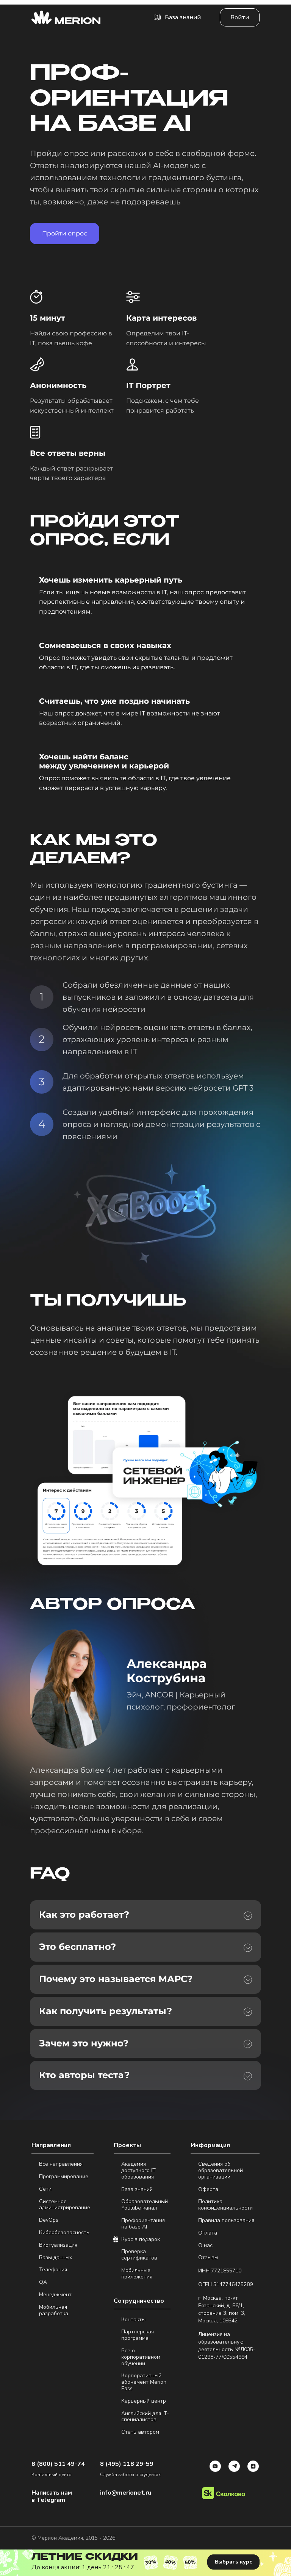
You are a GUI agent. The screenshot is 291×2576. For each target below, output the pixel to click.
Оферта (208, 2190)
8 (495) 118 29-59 (127, 2464)
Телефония (53, 2270)
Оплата (208, 2233)
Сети (45, 2189)
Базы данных (56, 2258)
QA (43, 2282)
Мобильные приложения (137, 2274)
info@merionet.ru (126, 2493)
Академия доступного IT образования (138, 2171)
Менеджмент (55, 2295)
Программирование (64, 2177)
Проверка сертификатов (139, 2255)
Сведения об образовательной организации (221, 2171)
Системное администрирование (65, 2205)
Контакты (133, 2320)
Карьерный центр (144, 2401)
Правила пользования (226, 2221)
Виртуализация (58, 2245)
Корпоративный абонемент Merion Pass (144, 2382)
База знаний (137, 2190)
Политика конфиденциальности (225, 2205)
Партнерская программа (138, 2335)
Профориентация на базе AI (143, 2224)
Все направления (61, 2164)
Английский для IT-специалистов (145, 2417)
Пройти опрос (65, 233)
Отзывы (208, 2258)
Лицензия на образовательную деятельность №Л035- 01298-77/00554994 (227, 2346)
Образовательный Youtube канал (145, 2205)
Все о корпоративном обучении (141, 2357)
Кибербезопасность (64, 2233)
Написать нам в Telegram (52, 2497)
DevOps (49, 2220)
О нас (205, 2246)
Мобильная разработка (54, 2311)
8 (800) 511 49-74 (58, 2464)
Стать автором (140, 2432)
